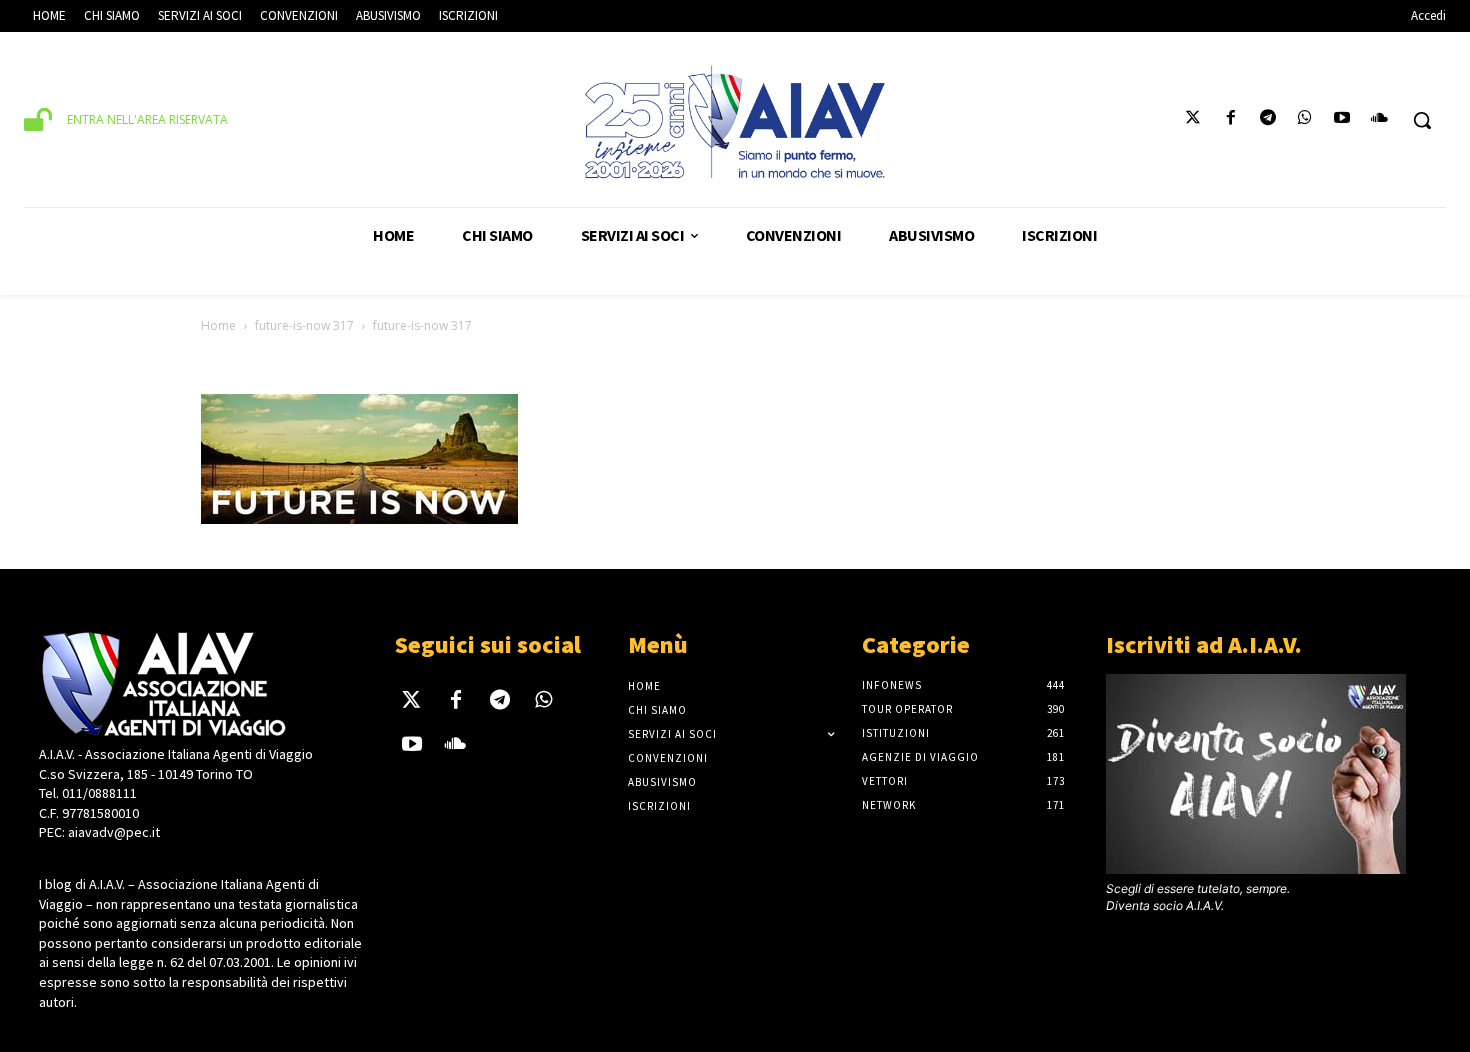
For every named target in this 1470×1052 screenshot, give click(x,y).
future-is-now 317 (304, 325)
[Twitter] (1193, 120)
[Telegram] (1267, 120)
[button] (1422, 120)
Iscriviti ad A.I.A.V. (1204, 644)
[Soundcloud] (1379, 120)
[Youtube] (1342, 120)
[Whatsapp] (1304, 120)
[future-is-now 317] (359, 520)
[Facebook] (1230, 120)
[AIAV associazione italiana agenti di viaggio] (735, 122)
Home (218, 325)
